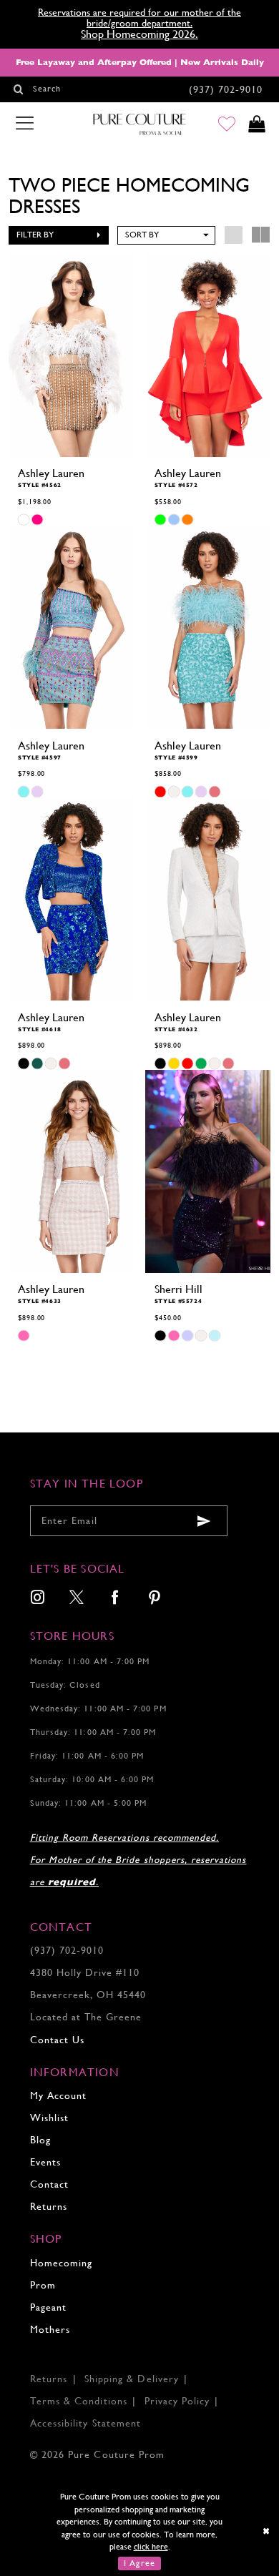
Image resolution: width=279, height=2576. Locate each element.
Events (45, 2162)
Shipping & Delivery (132, 2379)
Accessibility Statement (85, 2423)
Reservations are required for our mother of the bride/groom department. (139, 18)
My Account (58, 2096)
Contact (49, 2184)
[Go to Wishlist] (227, 125)
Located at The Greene (86, 2017)
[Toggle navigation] (24, 124)
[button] (58, 235)
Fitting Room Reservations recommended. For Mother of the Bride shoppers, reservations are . (138, 1860)
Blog (40, 2140)
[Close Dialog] (266, 2532)
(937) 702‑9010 (67, 1951)
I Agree (140, 2563)
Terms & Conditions (79, 2401)
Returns (49, 2207)
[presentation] (71, 355)
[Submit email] (204, 1521)
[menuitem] (37, 1599)
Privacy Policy (177, 2401)
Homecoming (61, 2263)
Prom (43, 2285)
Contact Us (57, 2040)
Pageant (48, 2307)
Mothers (50, 2330)
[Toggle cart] (257, 125)
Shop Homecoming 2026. (139, 34)
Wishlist (49, 2118)
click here (151, 2547)
